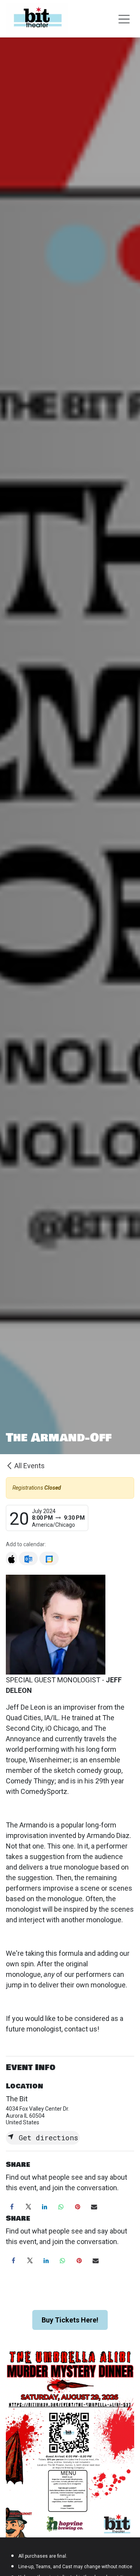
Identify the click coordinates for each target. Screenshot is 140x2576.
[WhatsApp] (61, 2207)
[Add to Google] (49, 1559)
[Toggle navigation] (124, 19)
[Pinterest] (78, 2207)
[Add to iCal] (11, 1559)
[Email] (94, 2207)
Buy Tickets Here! (70, 2320)
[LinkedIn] (45, 2207)
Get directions (46, 2138)
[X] (28, 2207)
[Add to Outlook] (28, 1559)
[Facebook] (12, 2207)
